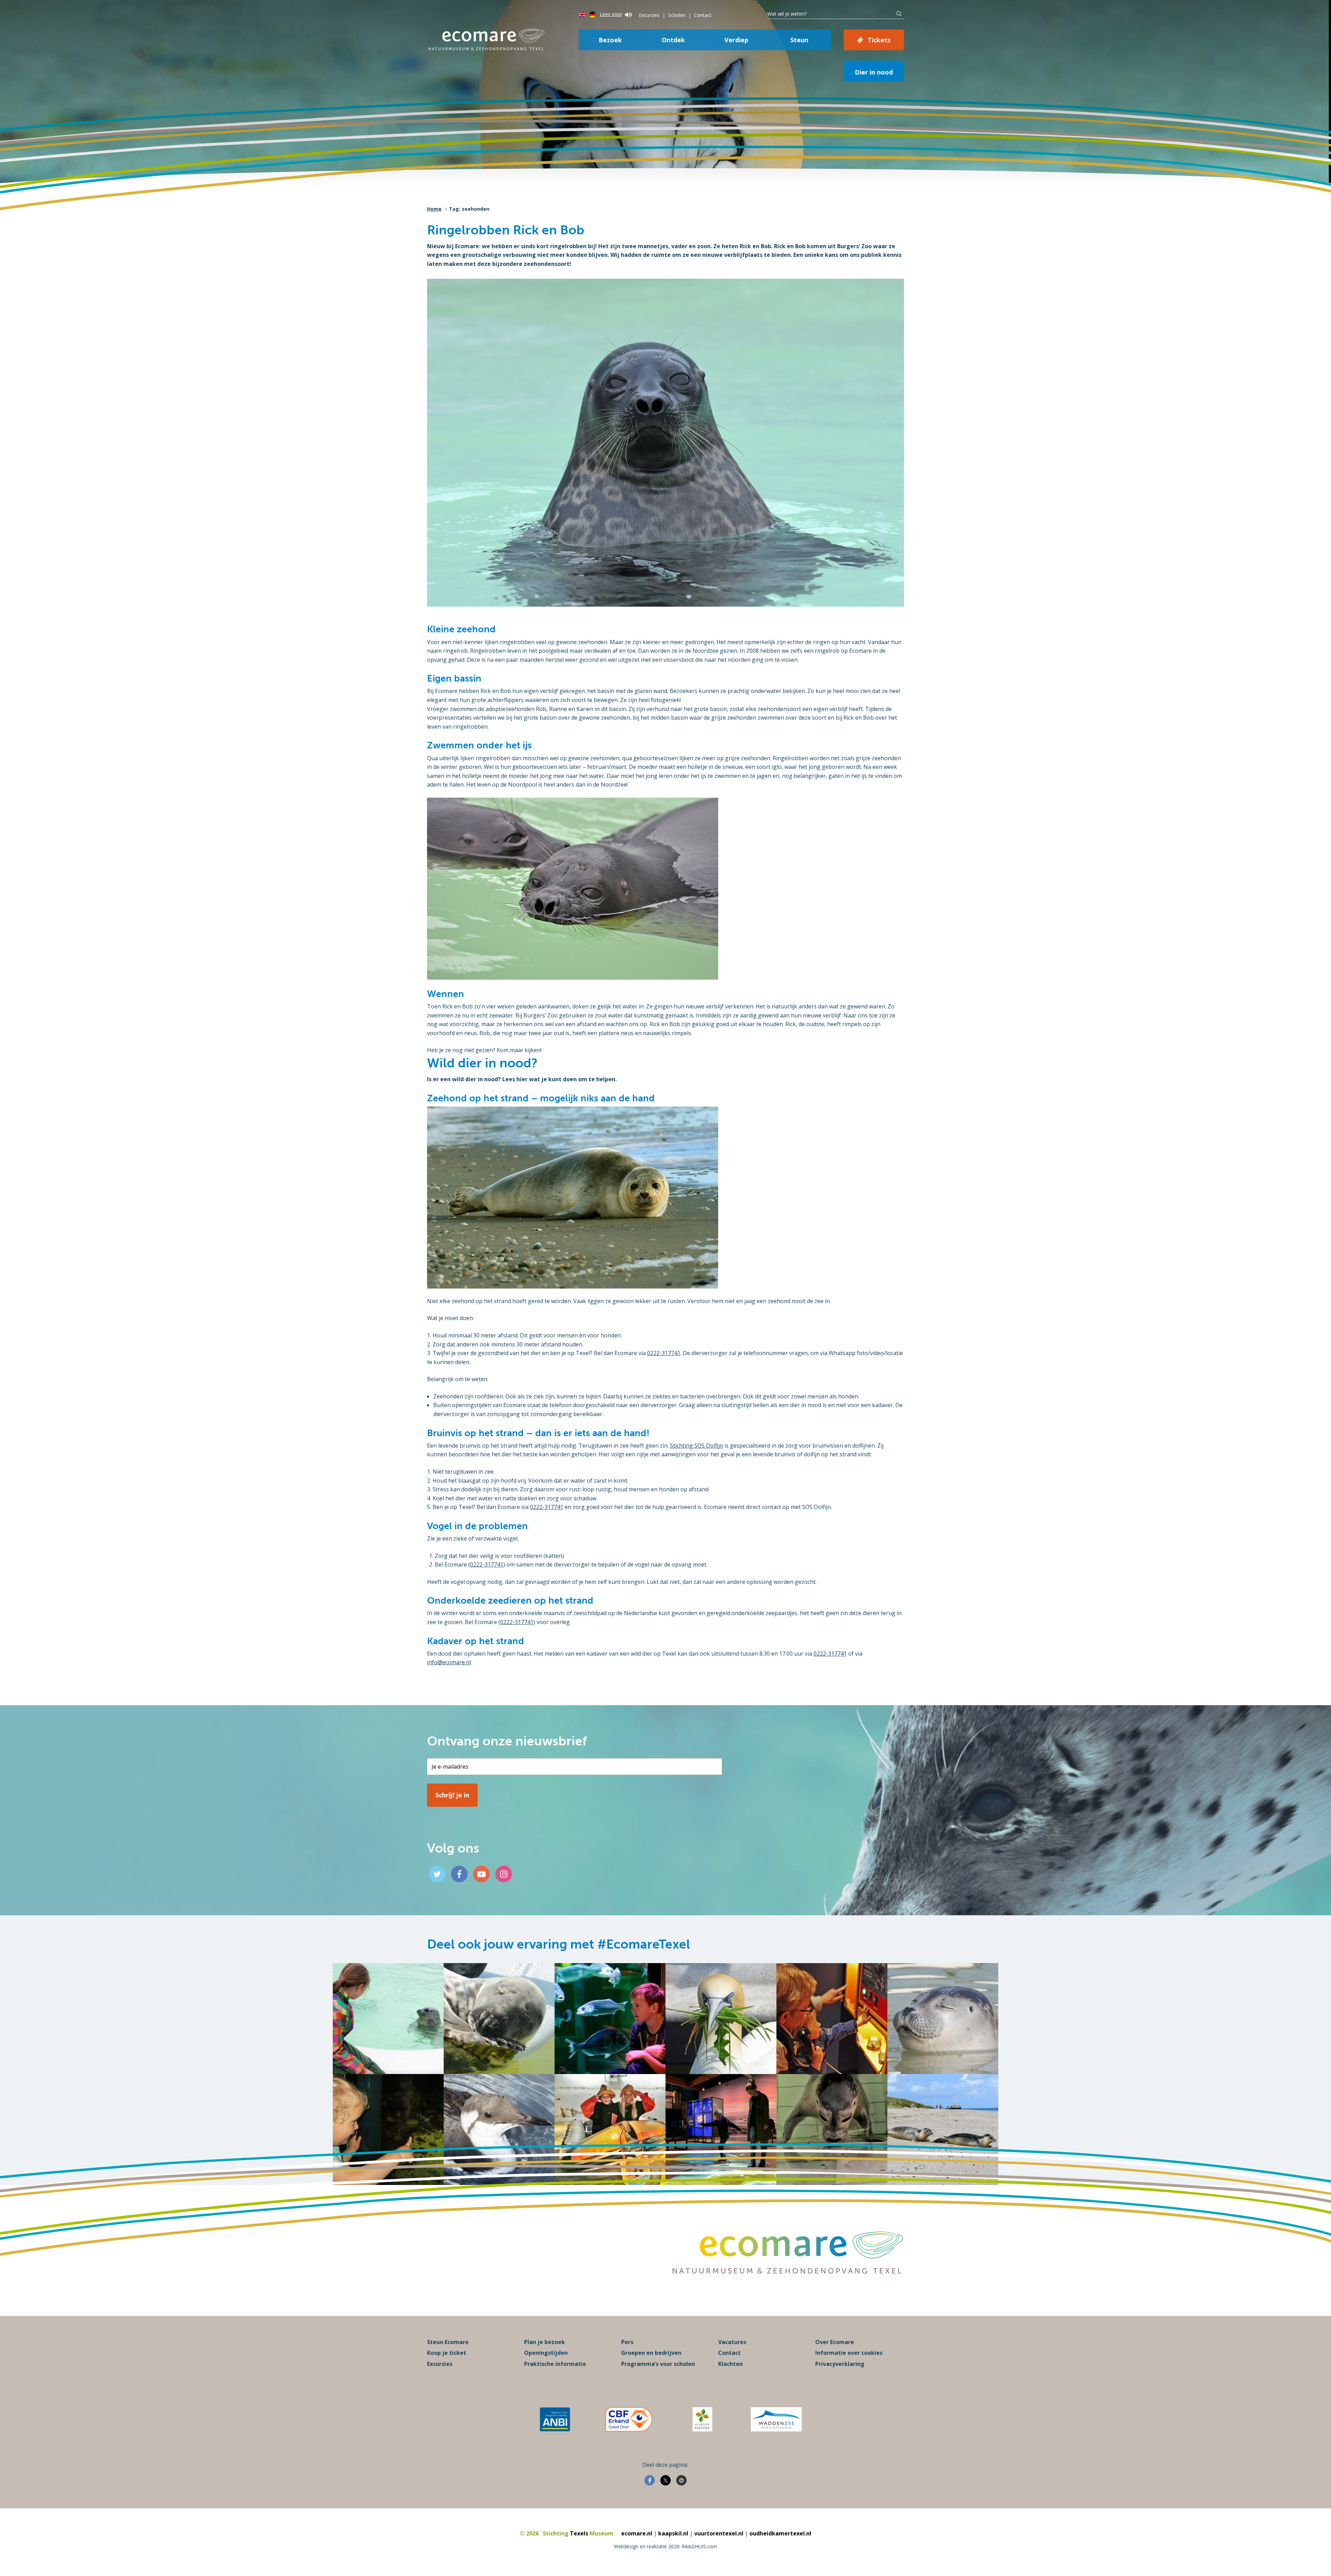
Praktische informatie (555, 2364)
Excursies (649, 15)
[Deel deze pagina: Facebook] (650, 2480)
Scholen (677, 15)
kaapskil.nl (673, 2533)
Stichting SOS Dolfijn (697, 1446)
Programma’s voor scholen (658, 2364)
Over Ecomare (835, 2342)
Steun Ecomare (448, 2342)
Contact (703, 15)
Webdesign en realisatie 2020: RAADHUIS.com (665, 2546)
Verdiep (736, 40)
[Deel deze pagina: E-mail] (681, 2480)
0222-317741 (664, 1353)
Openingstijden (546, 2353)
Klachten (730, 2364)
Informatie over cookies (849, 2353)
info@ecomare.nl (449, 1662)
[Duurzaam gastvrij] (702, 2419)
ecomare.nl (637, 2533)
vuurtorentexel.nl (719, 2533)
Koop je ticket (447, 2353)
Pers (627, 2342)
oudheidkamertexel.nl (780, 2533)
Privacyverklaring (840, 2364)
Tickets (879, 40)
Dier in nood (874, 72)
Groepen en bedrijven (651, 2353)
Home (434, 209)
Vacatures (732, 2342)
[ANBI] (555, 2419)
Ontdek (673, 40)
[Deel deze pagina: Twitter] (665, 2480)
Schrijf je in (452, 1795)
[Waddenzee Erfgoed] (776, 2419)
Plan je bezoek (545, 2342)
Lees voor (611, 14)
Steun (799, 40)
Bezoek (610, 40)
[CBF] (629, 2419)
